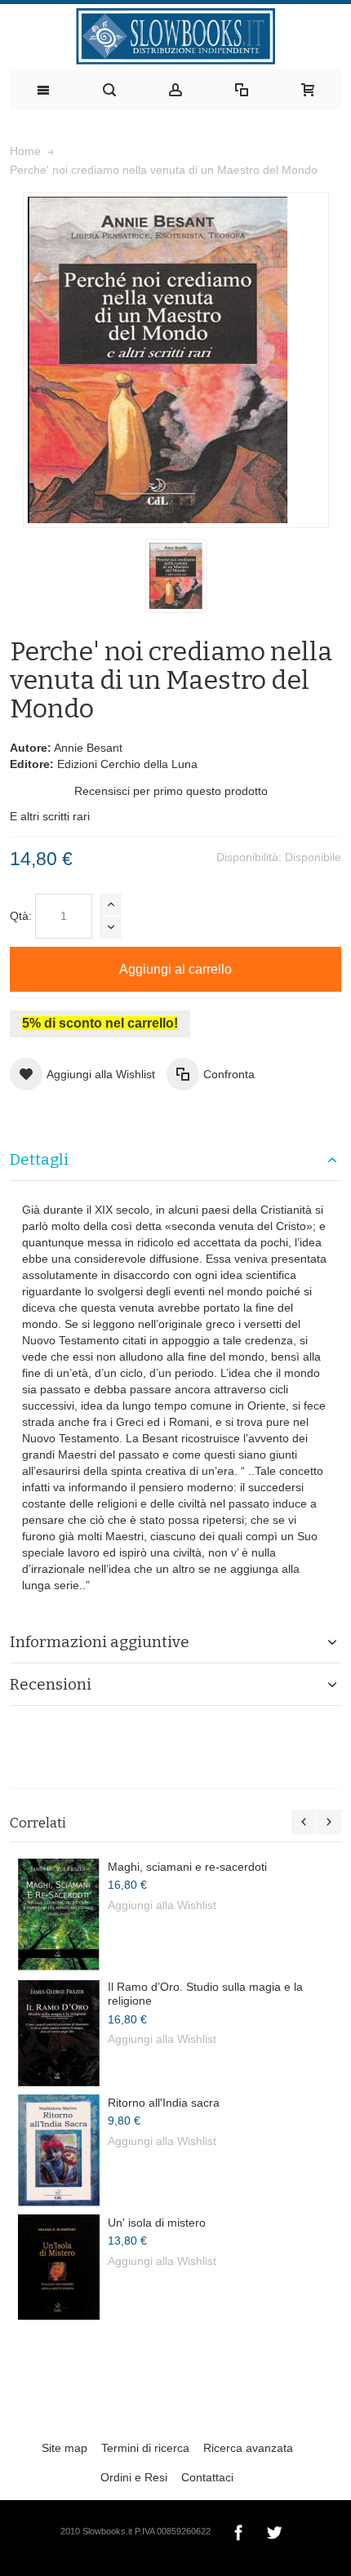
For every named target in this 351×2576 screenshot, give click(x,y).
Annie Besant (88, 748)
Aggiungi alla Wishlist (162, 1905)
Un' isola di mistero (157, 2223)
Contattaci (207, 2477)
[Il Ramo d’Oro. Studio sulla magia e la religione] (59, 2033)
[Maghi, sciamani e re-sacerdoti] (59, 1915)
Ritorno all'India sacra (164, 2103)
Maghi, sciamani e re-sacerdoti (187, 1867)
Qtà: (21, 916)
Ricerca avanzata (248, 2448)
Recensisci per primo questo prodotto (171, 791)
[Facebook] (240, 2530)
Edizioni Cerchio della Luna (127, 764)
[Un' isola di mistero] (59, 2267)
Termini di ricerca (145, 2448)
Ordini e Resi (134, 2477)
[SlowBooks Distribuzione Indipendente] (175, 36)
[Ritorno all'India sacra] (59, 2150)
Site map (64, 2448)
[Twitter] (274, 2530)
